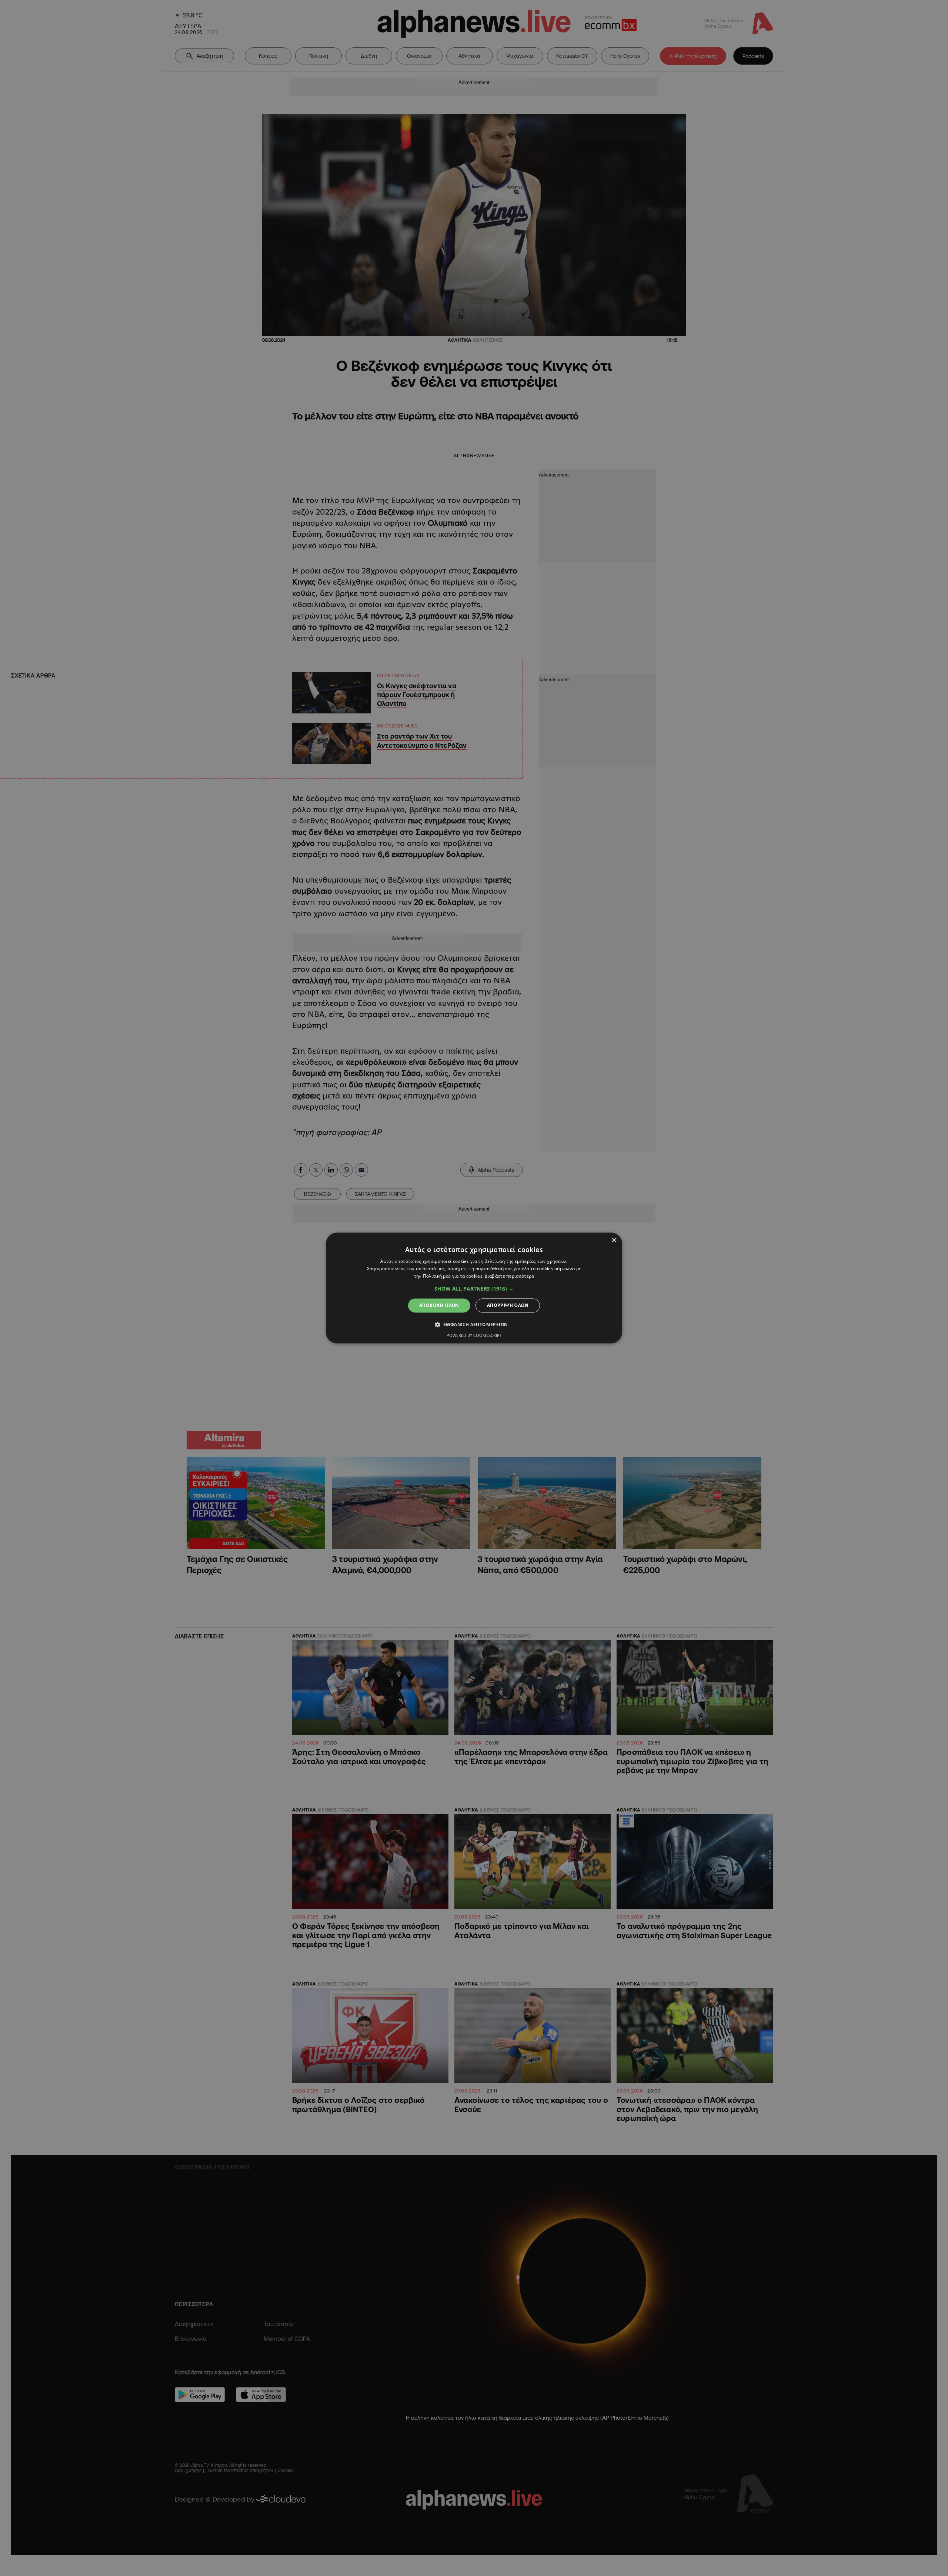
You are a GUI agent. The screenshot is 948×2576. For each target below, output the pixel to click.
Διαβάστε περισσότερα (509, 1276)
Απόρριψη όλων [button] (508, 1305)
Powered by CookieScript (474, 1336)
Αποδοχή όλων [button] (439, 1305)
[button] (474, 1289)
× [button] (614, 1240)
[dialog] (474, 1288)
